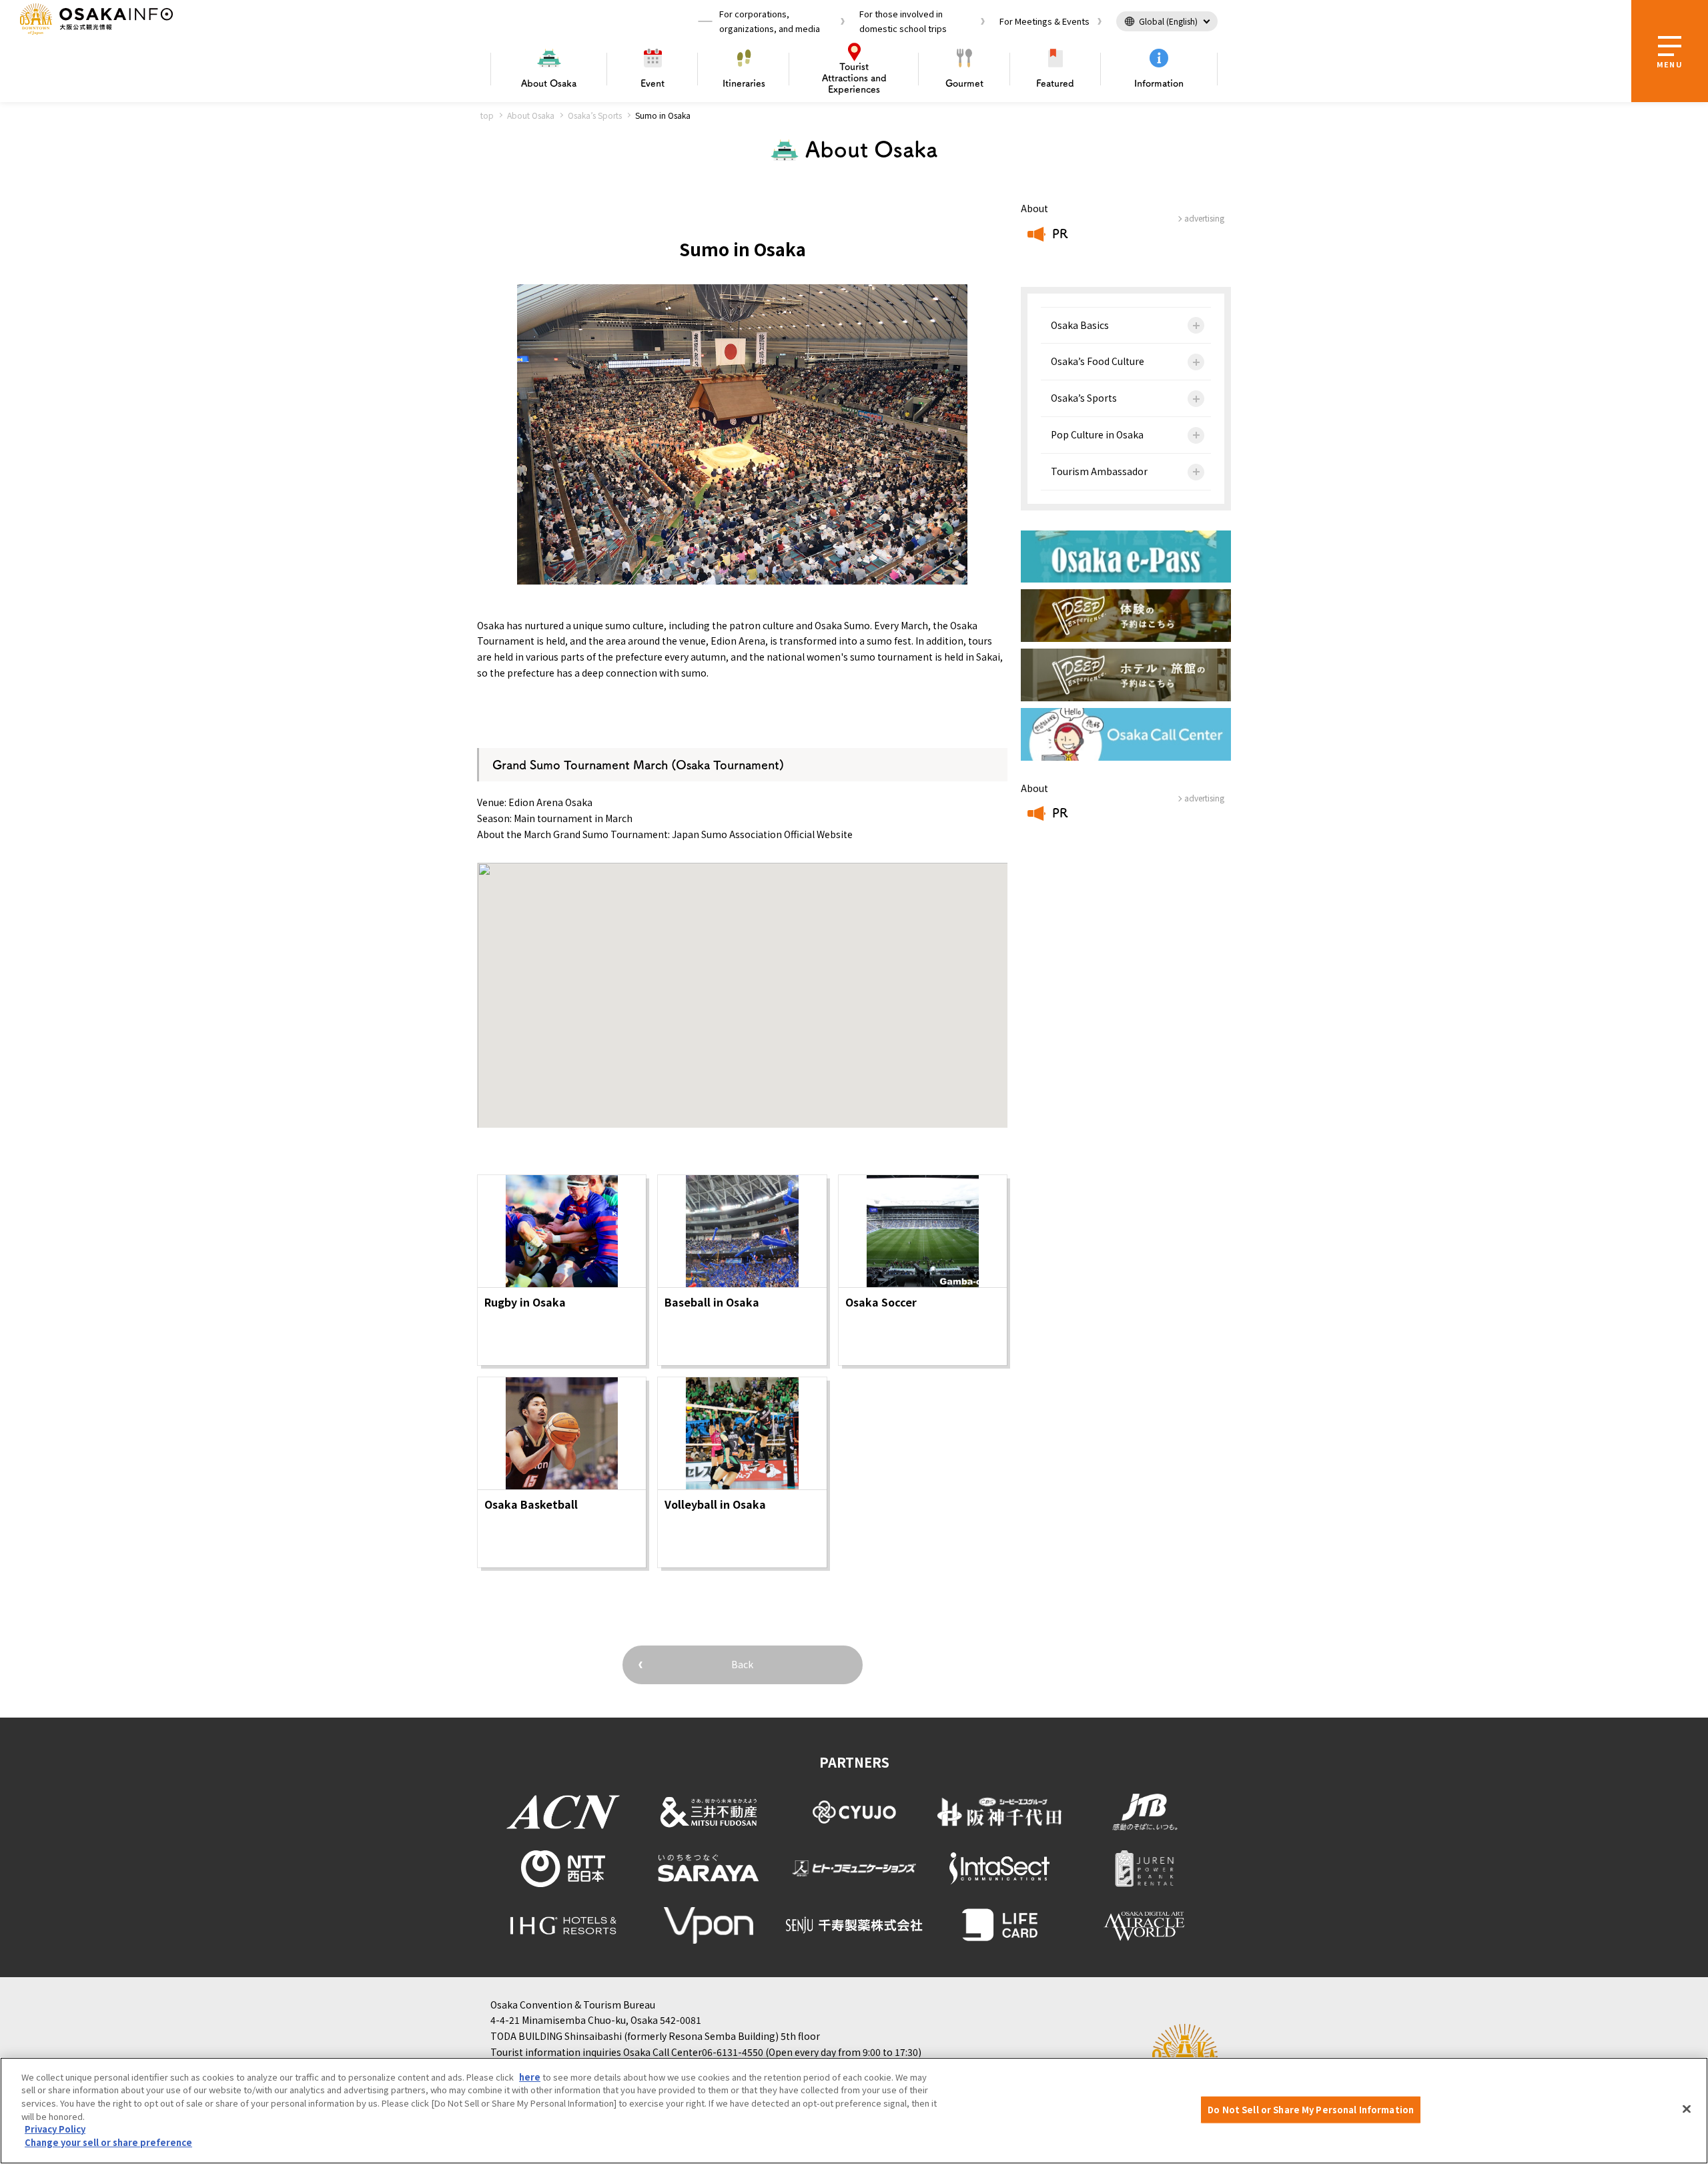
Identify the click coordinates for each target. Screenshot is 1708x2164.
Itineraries (744, 83)
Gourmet (964, 83)
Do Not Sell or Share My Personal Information (1311, 2110)
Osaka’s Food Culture (1098, 361)
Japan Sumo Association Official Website (762, 834)
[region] (854, 2111)
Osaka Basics (1080, 325)
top (487, 115)
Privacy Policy (55, 2129)
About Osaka (531, 115)
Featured (1055, 83)
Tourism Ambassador (1099, 471)
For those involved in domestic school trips (903, 21)
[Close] (1687, 2109)
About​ (549, 83)
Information (1159, 83)
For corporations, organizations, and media (770, 21)
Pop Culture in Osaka (1097, 434)
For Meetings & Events (1044, 21)
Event (653, 83)
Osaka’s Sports (595, 115)
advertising (1204, 218)
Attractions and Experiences (854, 78)
